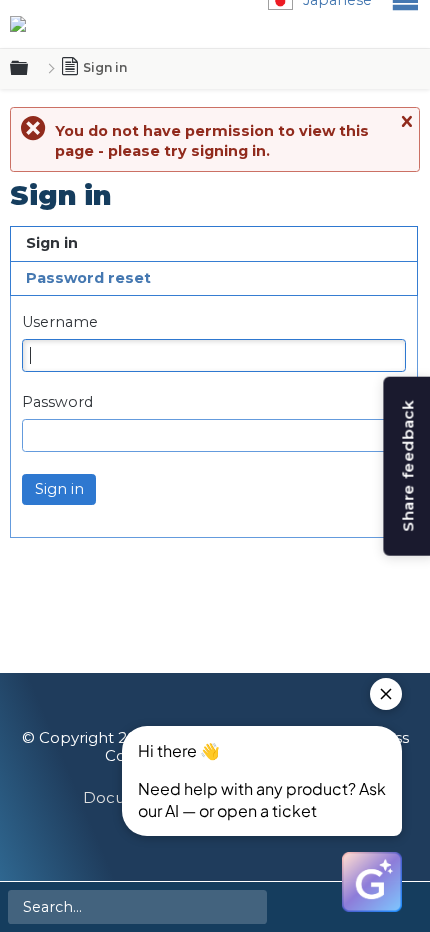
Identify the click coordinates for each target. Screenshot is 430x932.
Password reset (88, 278)
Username (60, 322)
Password (57, 402)
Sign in (52, 243)
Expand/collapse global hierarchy (31, 69)
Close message (406, 122)
